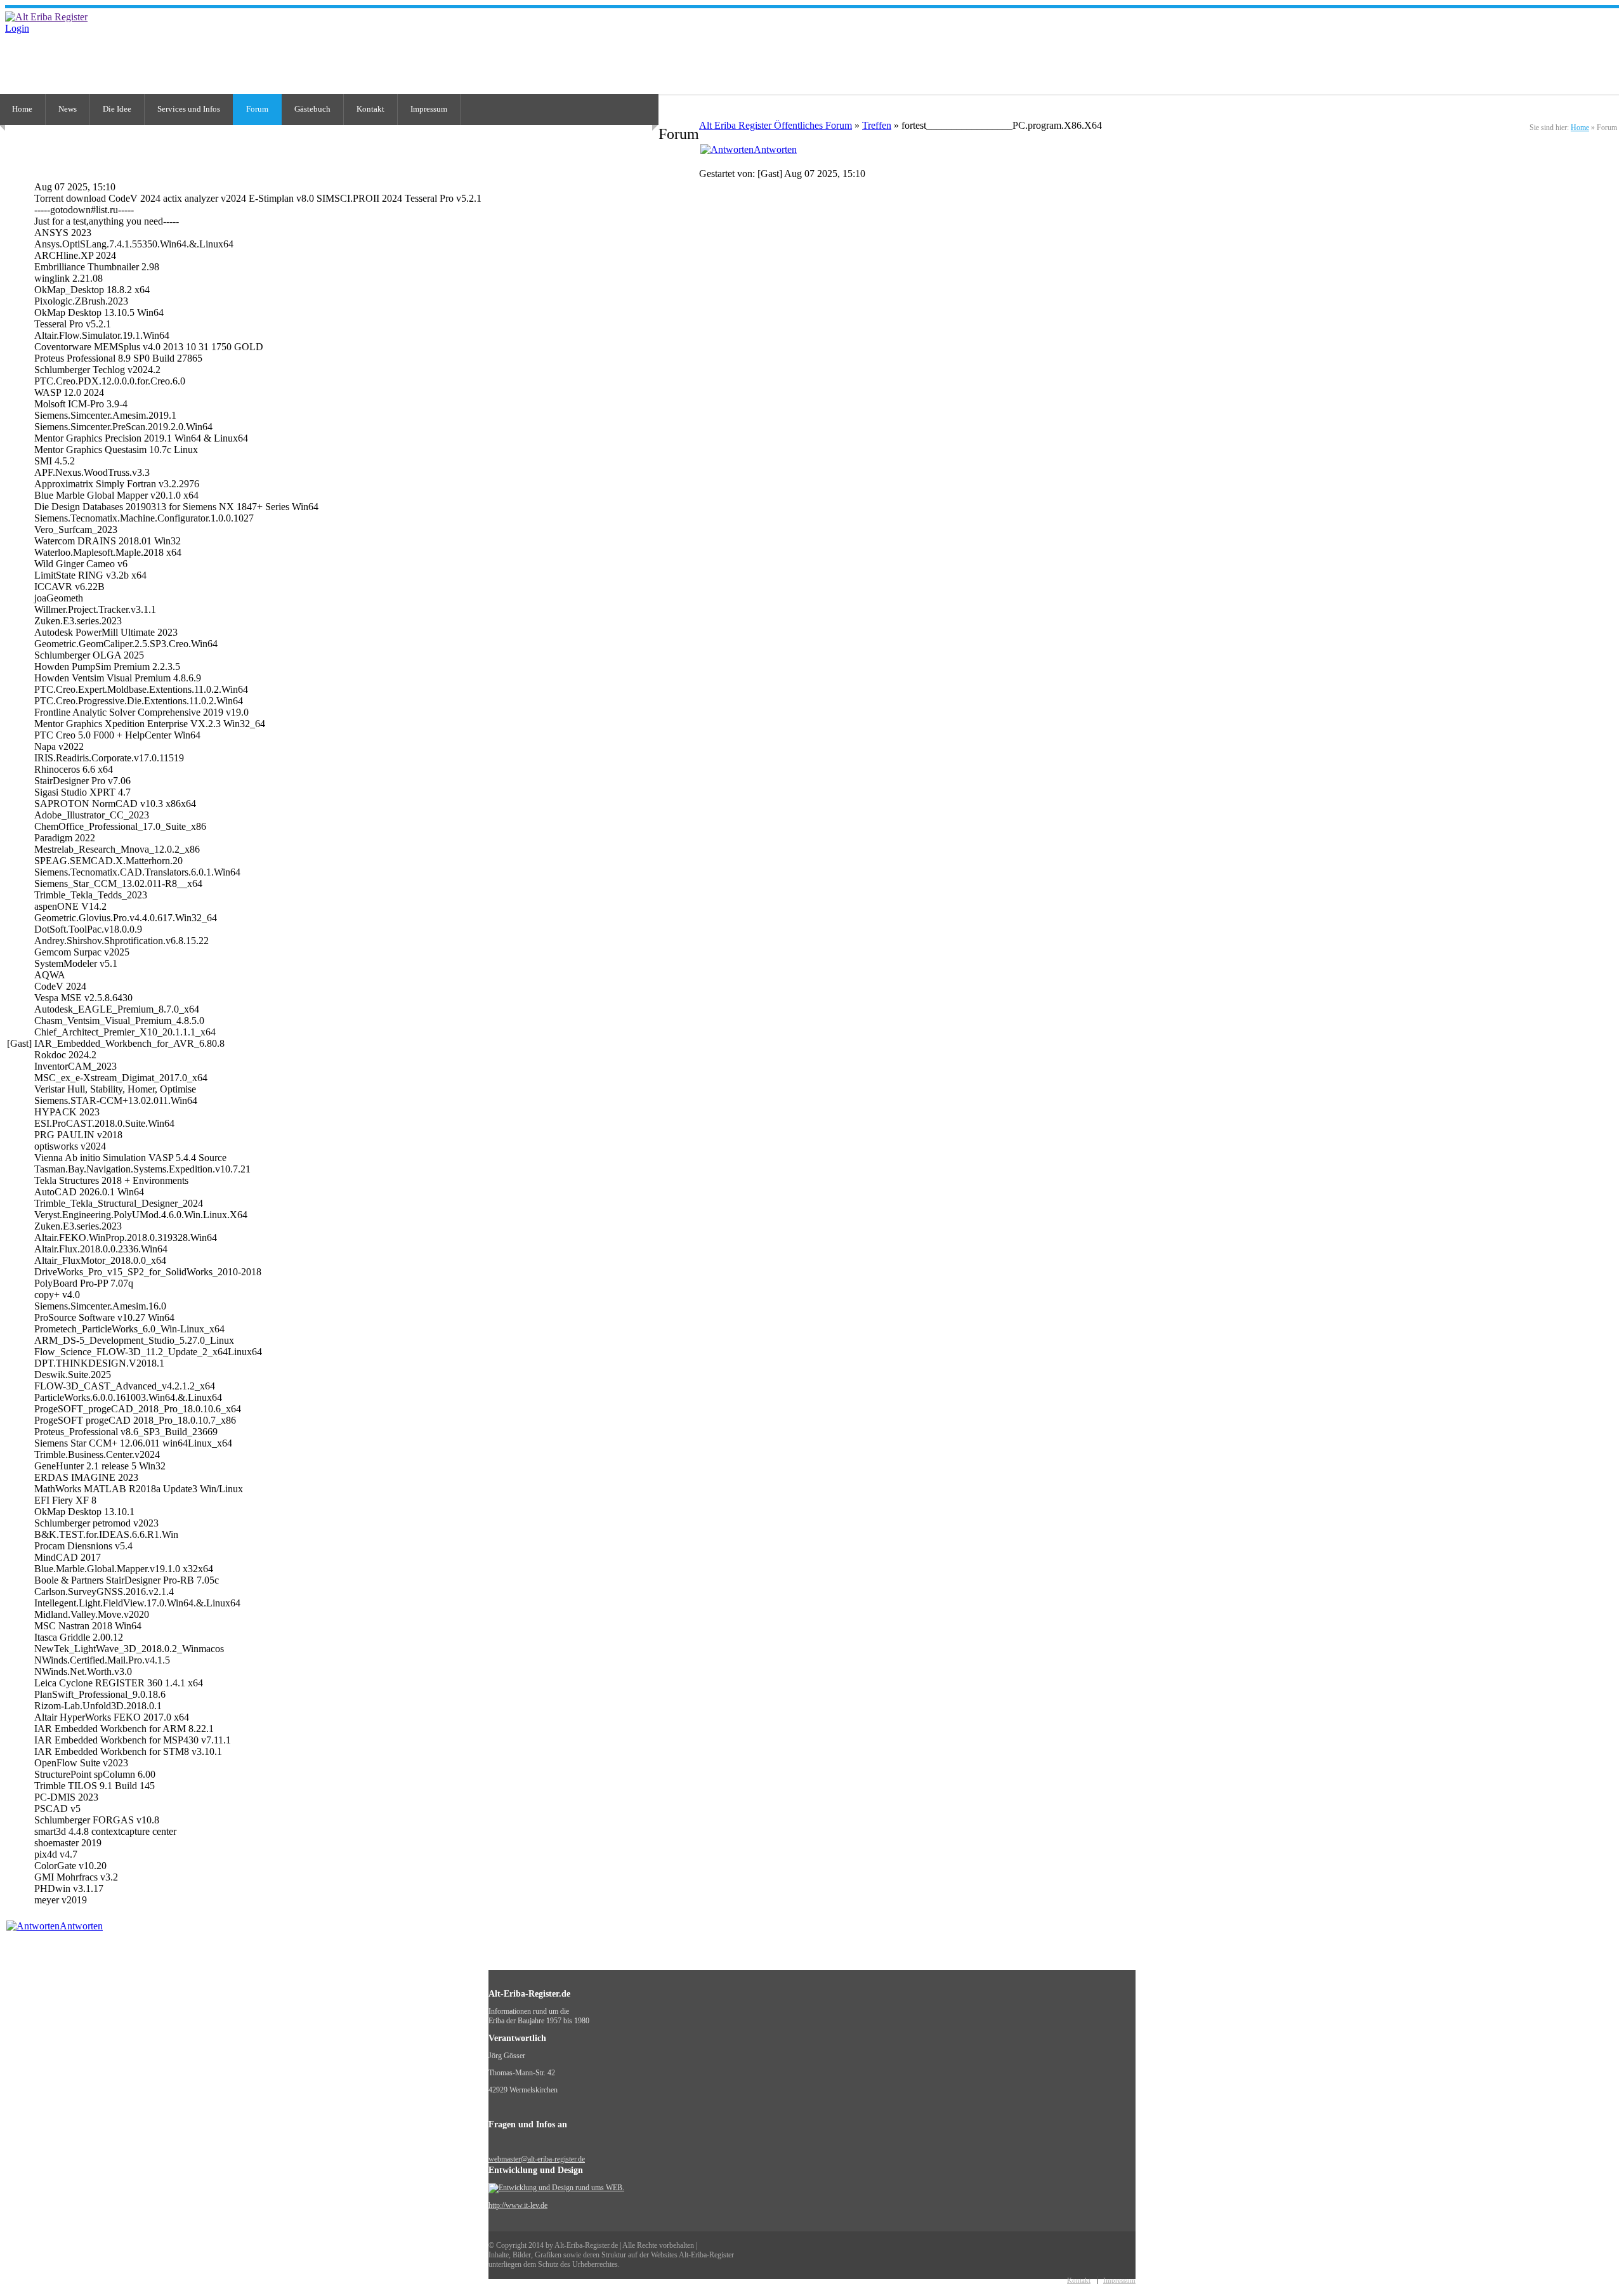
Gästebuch (312, 109)
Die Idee (117, 109)
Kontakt (370, 109)
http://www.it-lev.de (518, 2205)
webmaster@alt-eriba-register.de (537, 2159)
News (68, 109)
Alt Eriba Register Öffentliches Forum (776, 125)
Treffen (877, 125)
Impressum (429, 109)
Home (1580, 128)
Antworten (775, 149)
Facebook (1613, 43)
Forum (257, 109)
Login (17, 28)
